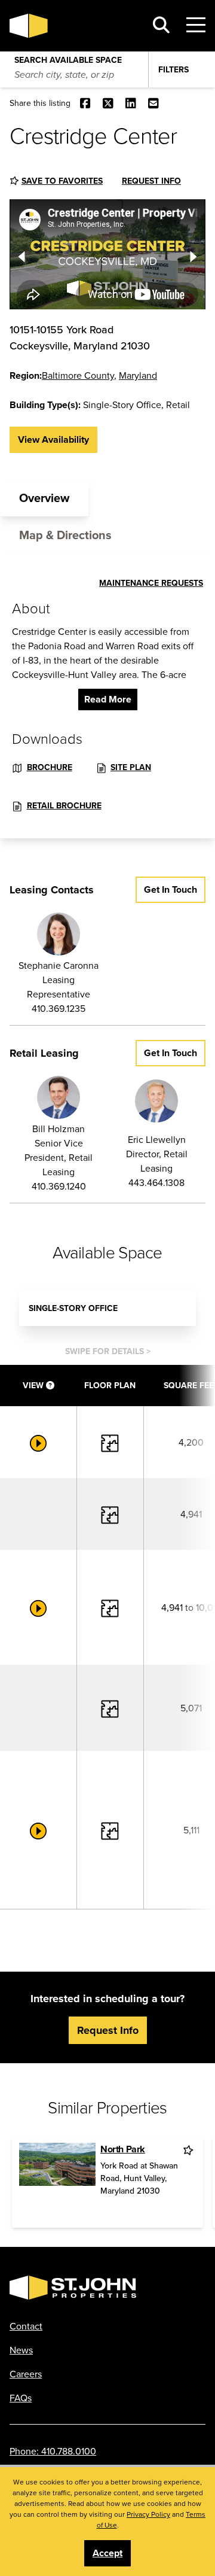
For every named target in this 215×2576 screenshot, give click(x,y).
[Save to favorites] (189, 2150)
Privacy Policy (148, 2514)
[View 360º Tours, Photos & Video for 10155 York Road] (38, 1607)
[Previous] (21, 254)
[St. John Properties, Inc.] (73, 26)
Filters (173, 69)
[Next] (193, 254)
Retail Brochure (64, 805)
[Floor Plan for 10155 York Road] (110, 1514)
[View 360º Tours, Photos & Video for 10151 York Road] (38, 1442)
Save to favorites (62, 181)
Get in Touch (171, 889)
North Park (123, 2149)
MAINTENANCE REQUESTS (151, 583)
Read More (108, 699)
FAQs (21, 2398)
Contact (26, 2326)
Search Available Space (68, 57)
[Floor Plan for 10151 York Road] (110, 1442)
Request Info (151, 181)
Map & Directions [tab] (65, 535)
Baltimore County (78, 375)
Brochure (50, 767)
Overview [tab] (44, 498)
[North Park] (57, 2182)
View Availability (53, 440)
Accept (107, 2553)
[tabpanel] (107, 696)
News (21, 2350)
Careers (26, 2374)
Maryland (138, 375)
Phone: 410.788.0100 (53, 2451)
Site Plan (131, 767)
